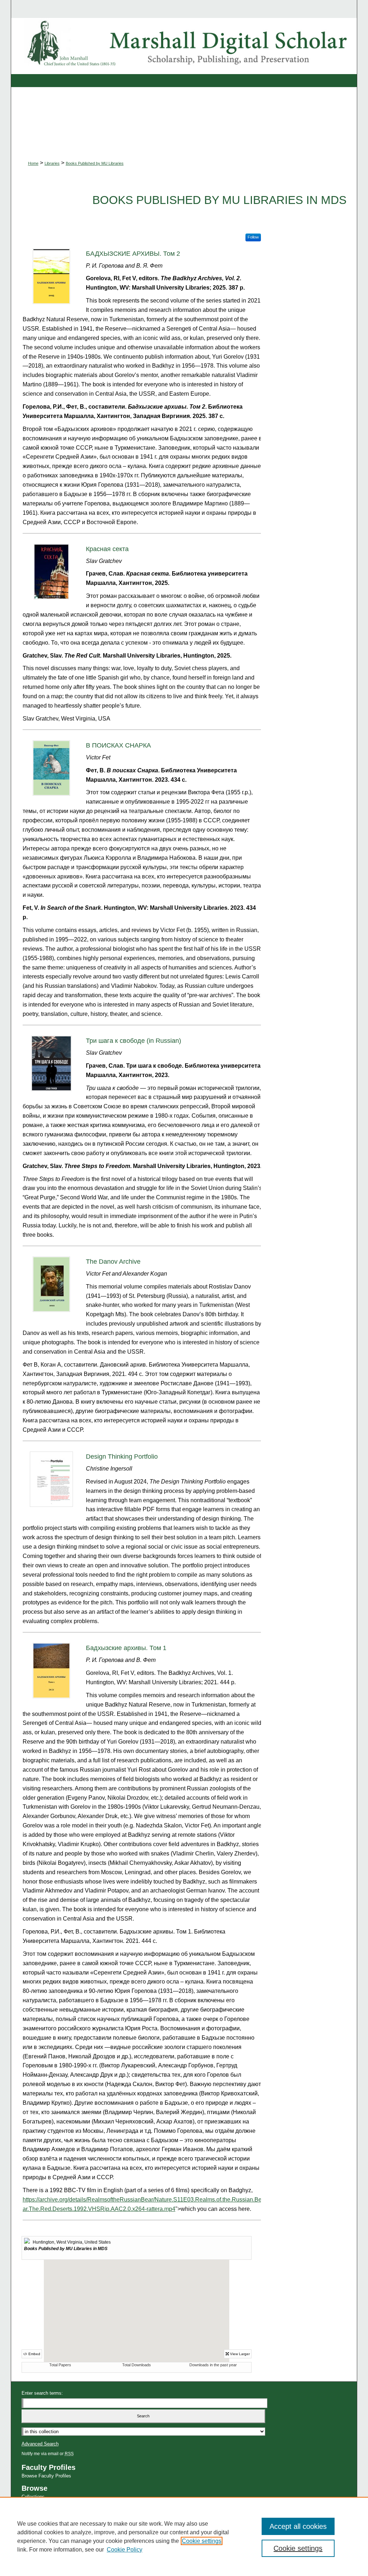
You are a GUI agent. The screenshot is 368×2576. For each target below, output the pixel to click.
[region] (184, 2536)
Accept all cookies (298, 2526)
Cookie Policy (125, 2550)
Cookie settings (202, 2541)
